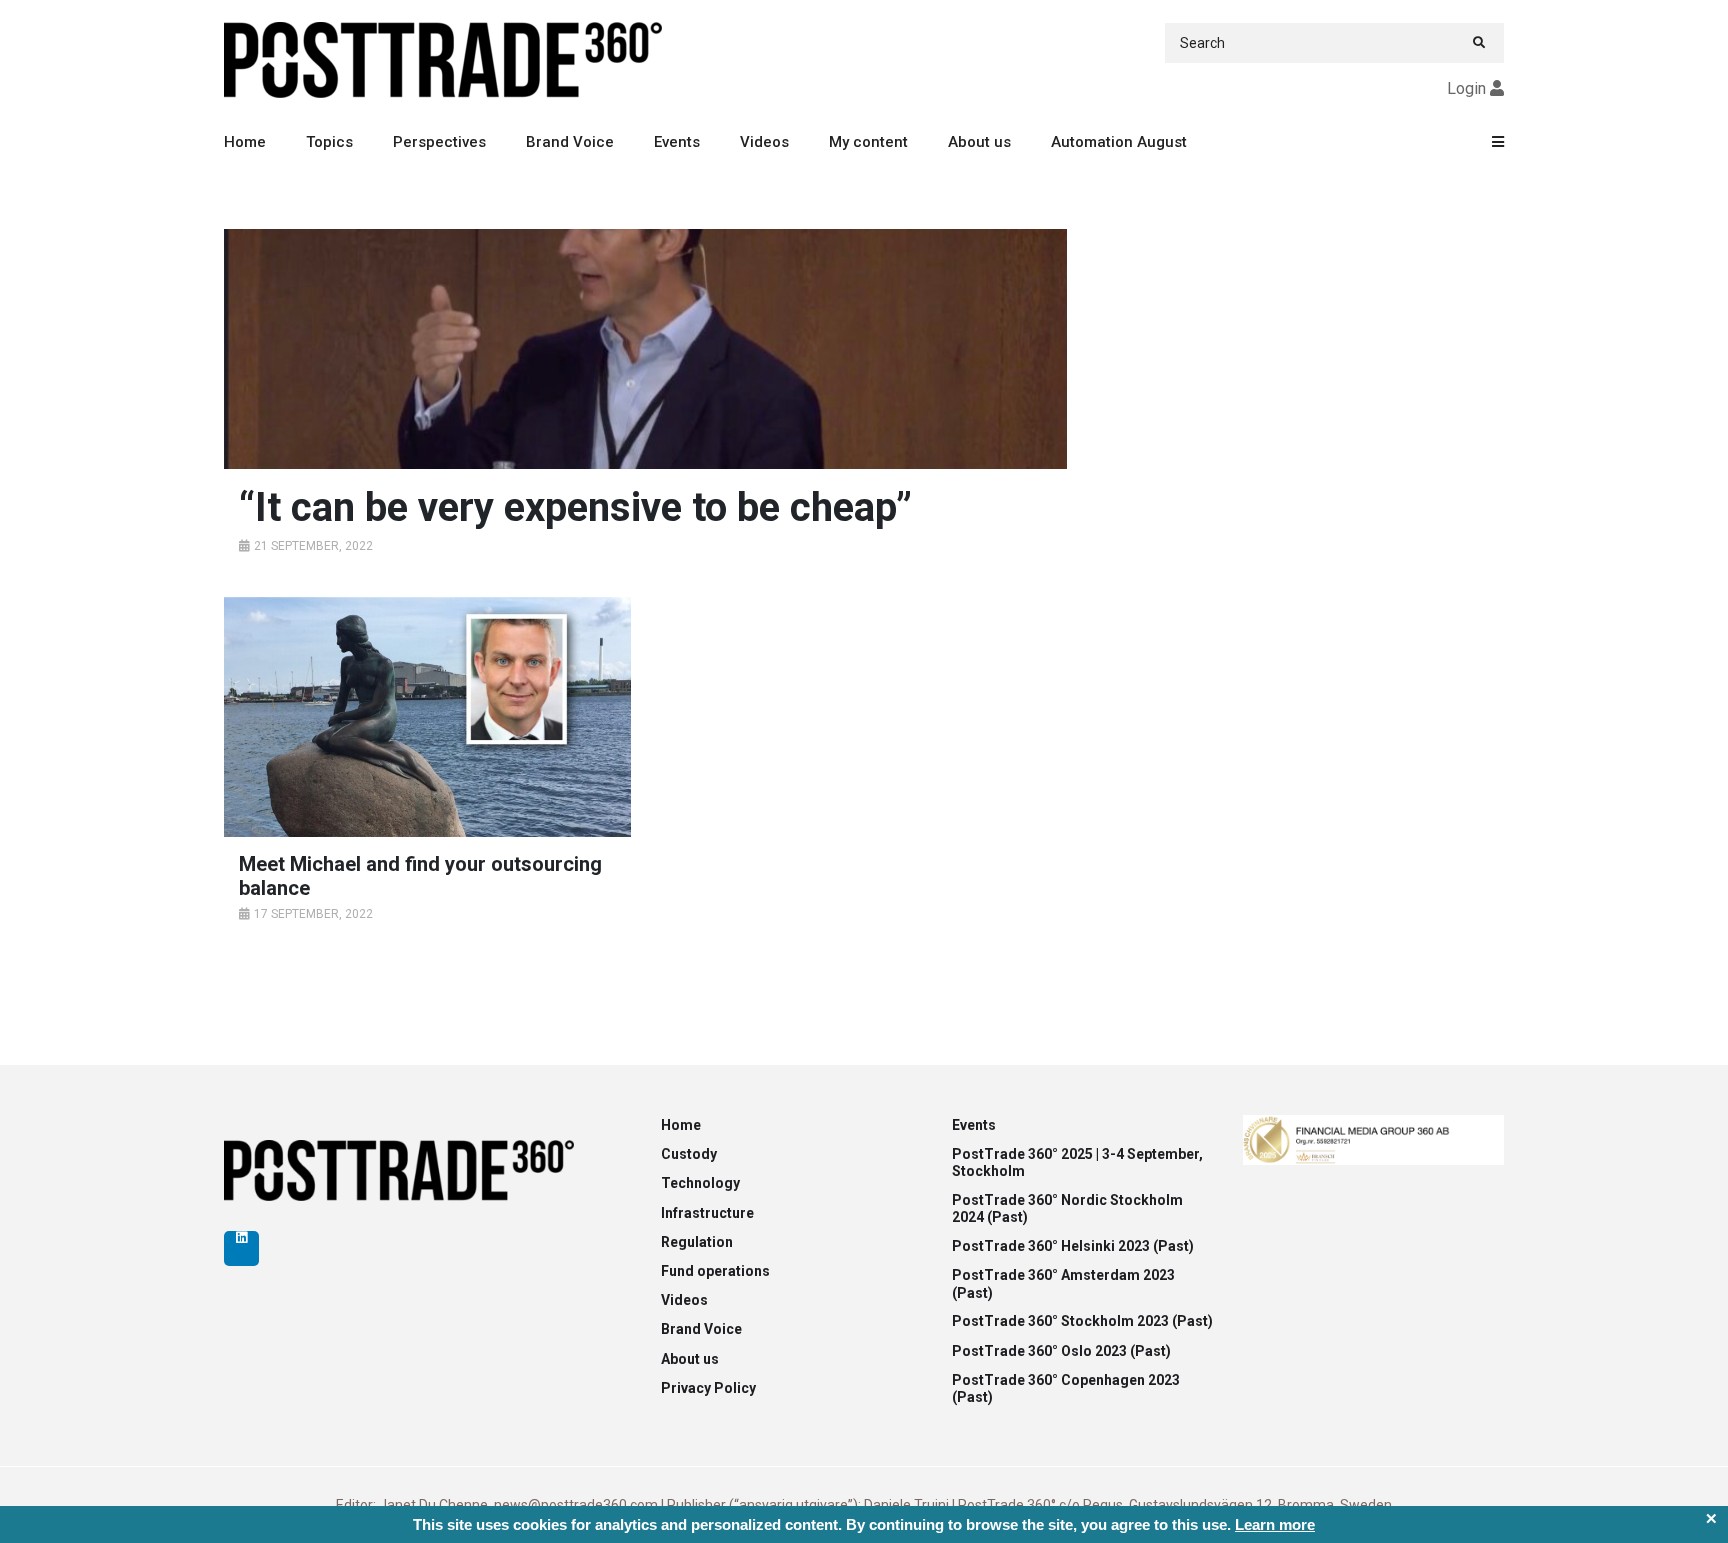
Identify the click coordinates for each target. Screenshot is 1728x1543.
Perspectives (439, 142)
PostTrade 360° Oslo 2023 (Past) (1061, 1351)
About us (979, 142)
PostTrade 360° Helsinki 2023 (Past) (1073, 1246)
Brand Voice (570, 142)
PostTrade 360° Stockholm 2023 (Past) (1082, 1321)
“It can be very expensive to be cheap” (575, 507)
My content (868, 142)
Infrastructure (707, 1213)
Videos (764, 142)
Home (245, 142)
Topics (329, 142)
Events (677, 142)
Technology (700, 1183)
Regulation (697, 1242)
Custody (689, 1154)
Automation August (1119, 142)
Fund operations (715, 1271)
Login (1466, 88)
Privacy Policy (708, 1388)
